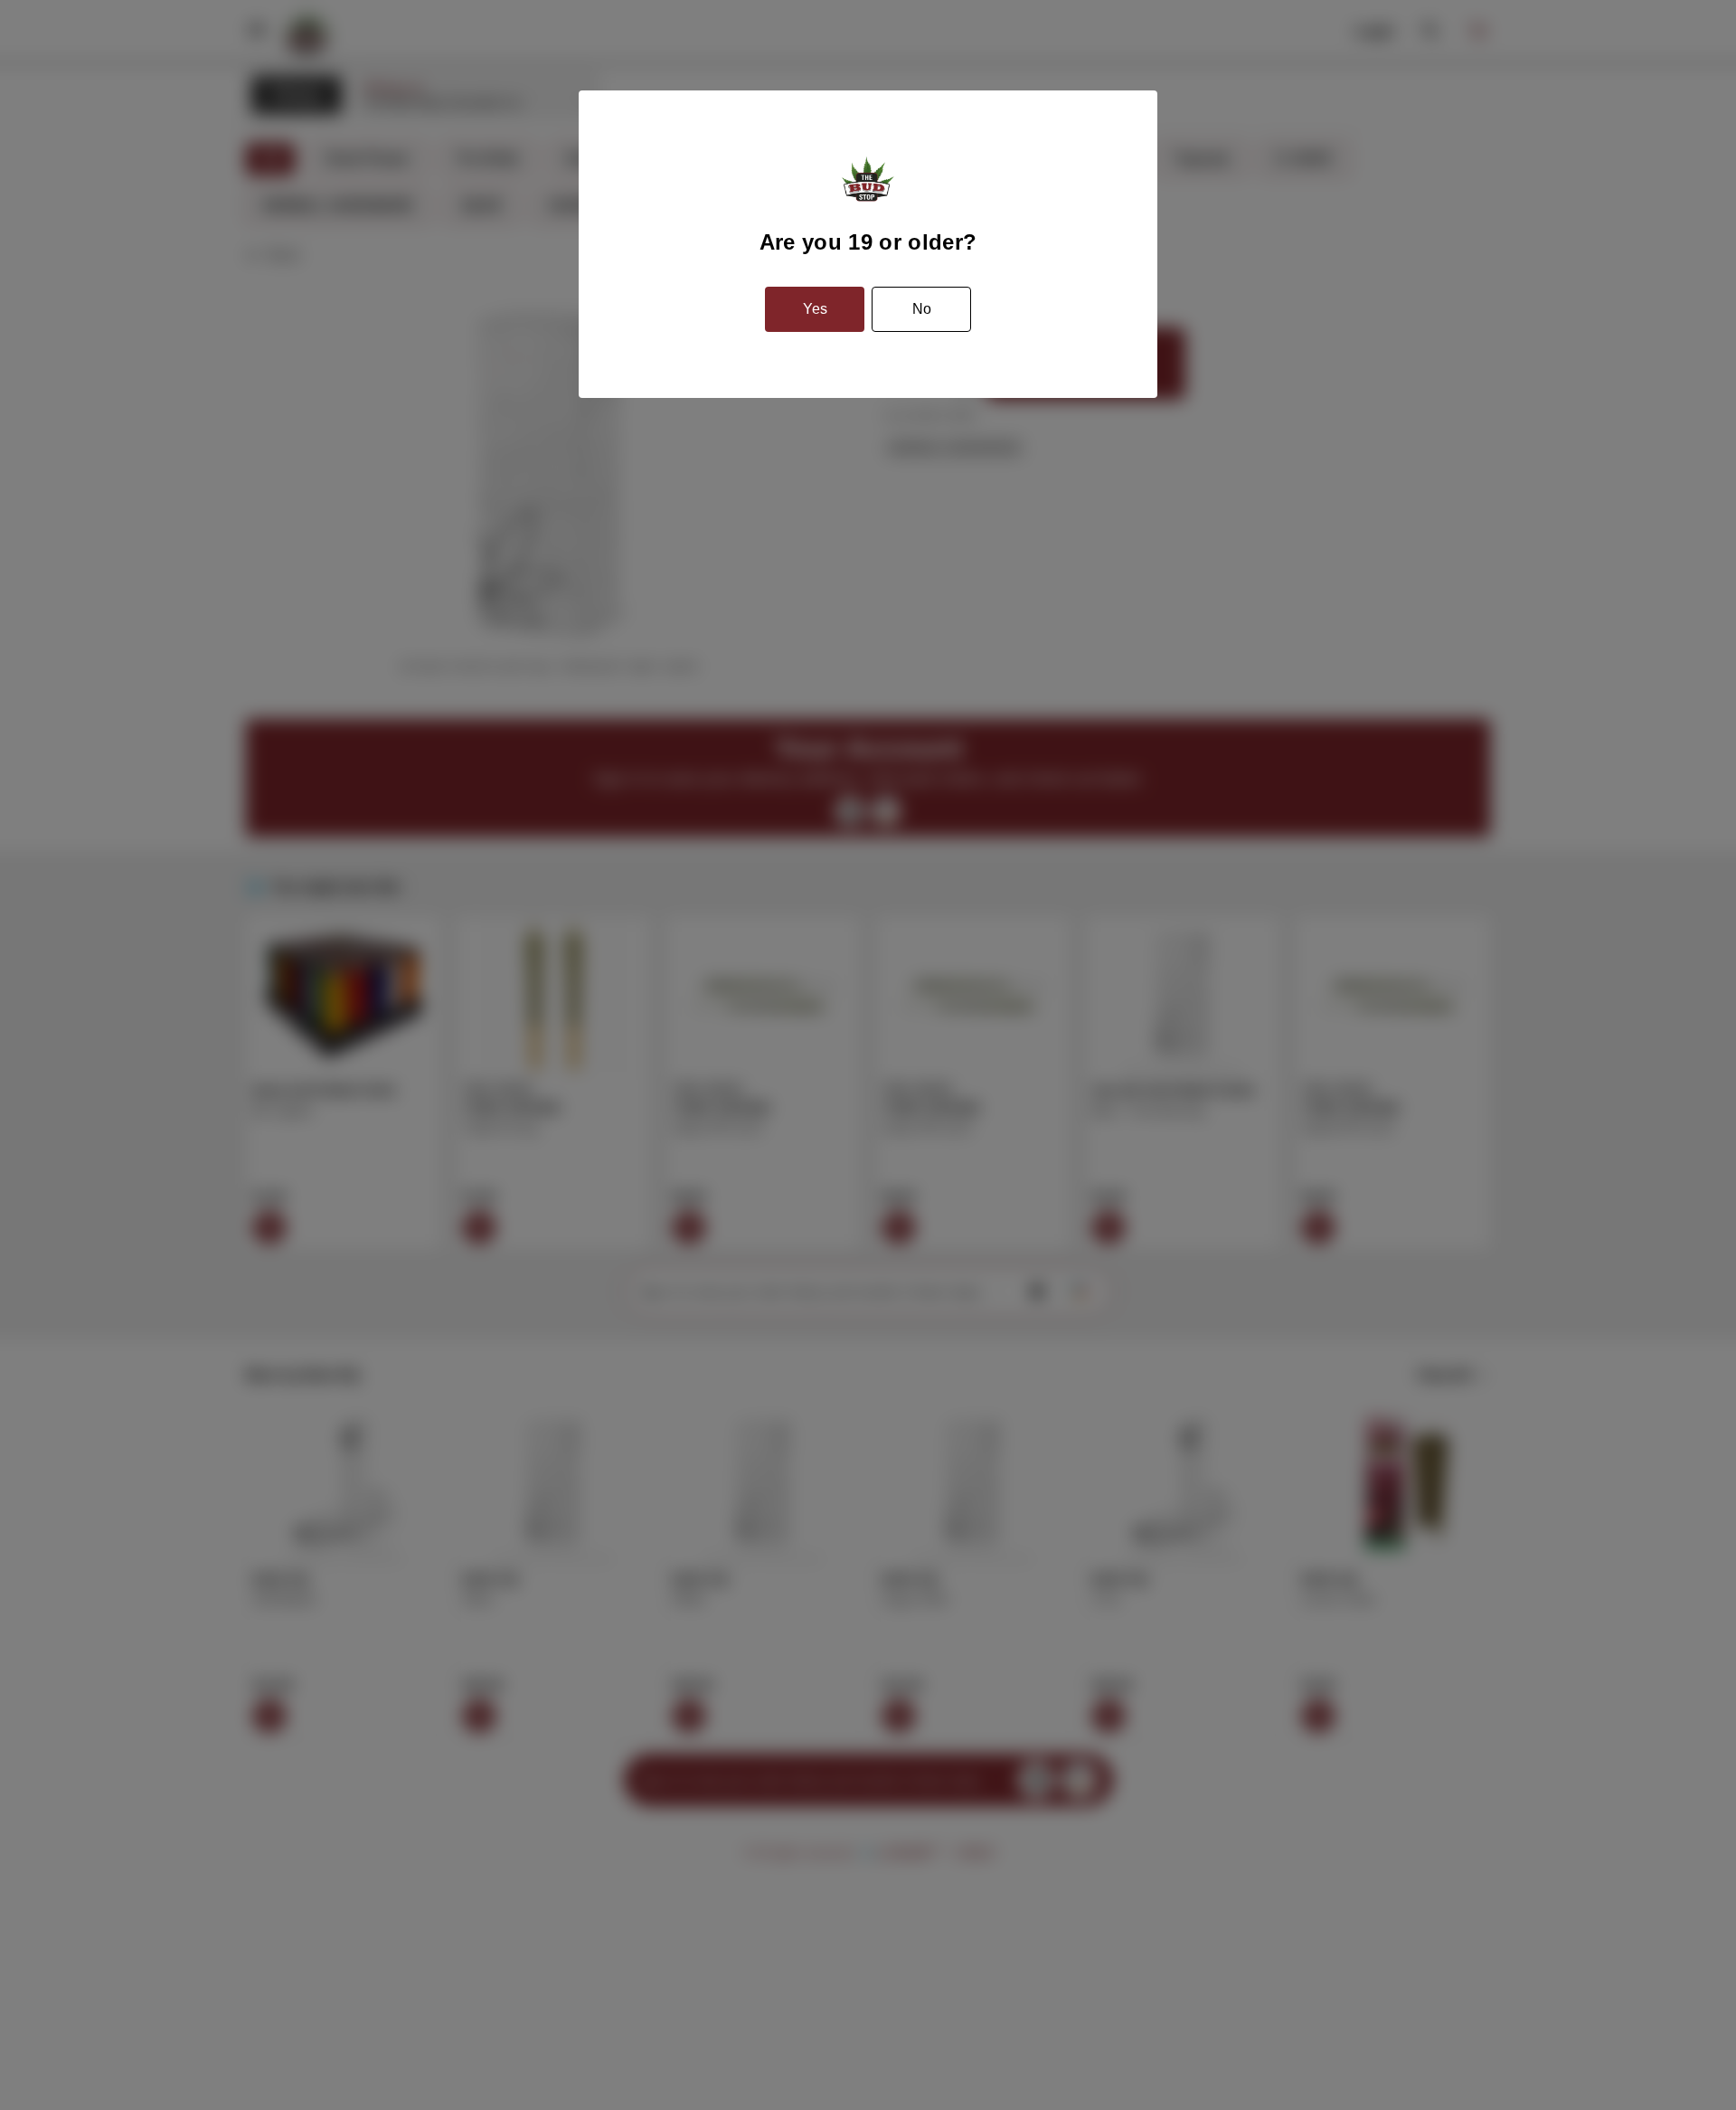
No (922, 309)
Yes (815, 309)
